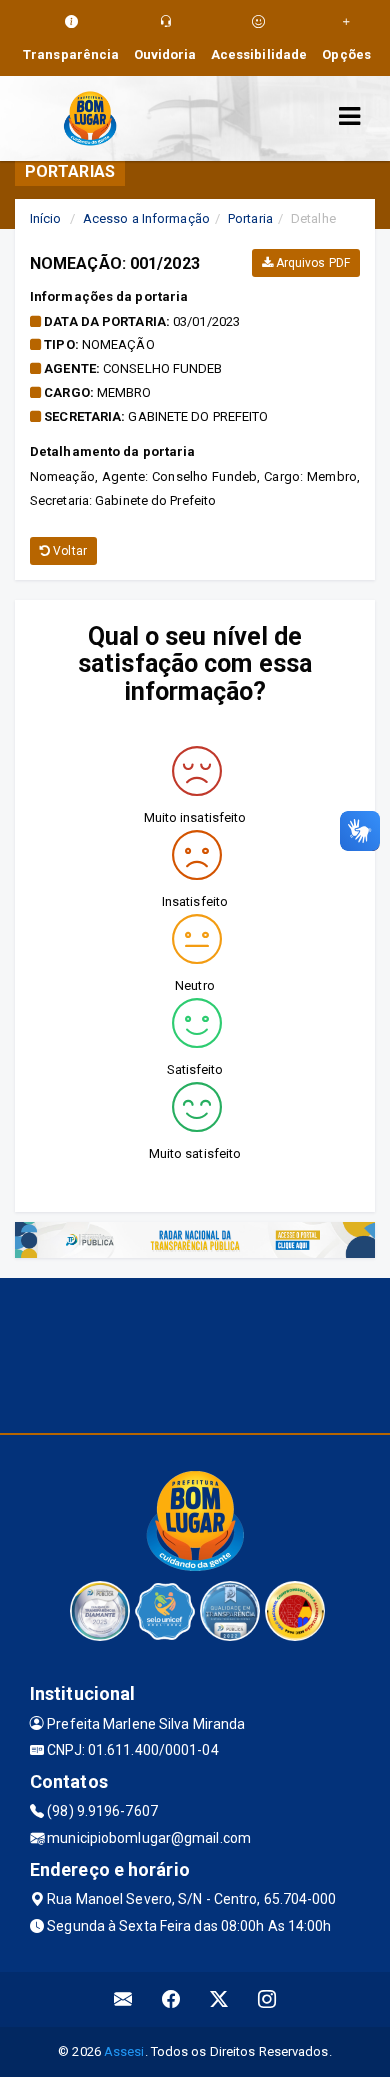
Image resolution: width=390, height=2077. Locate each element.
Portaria (250, 218)
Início (46, 218)
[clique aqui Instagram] (267, 1999)
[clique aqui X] (219, 1999)
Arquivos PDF (311, 263)
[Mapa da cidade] (195, 1353)
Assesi (124, 2051)
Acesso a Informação (146, 218)
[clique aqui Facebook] (171, 1999)
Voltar (68, 551)
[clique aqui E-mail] (123, 1999)
